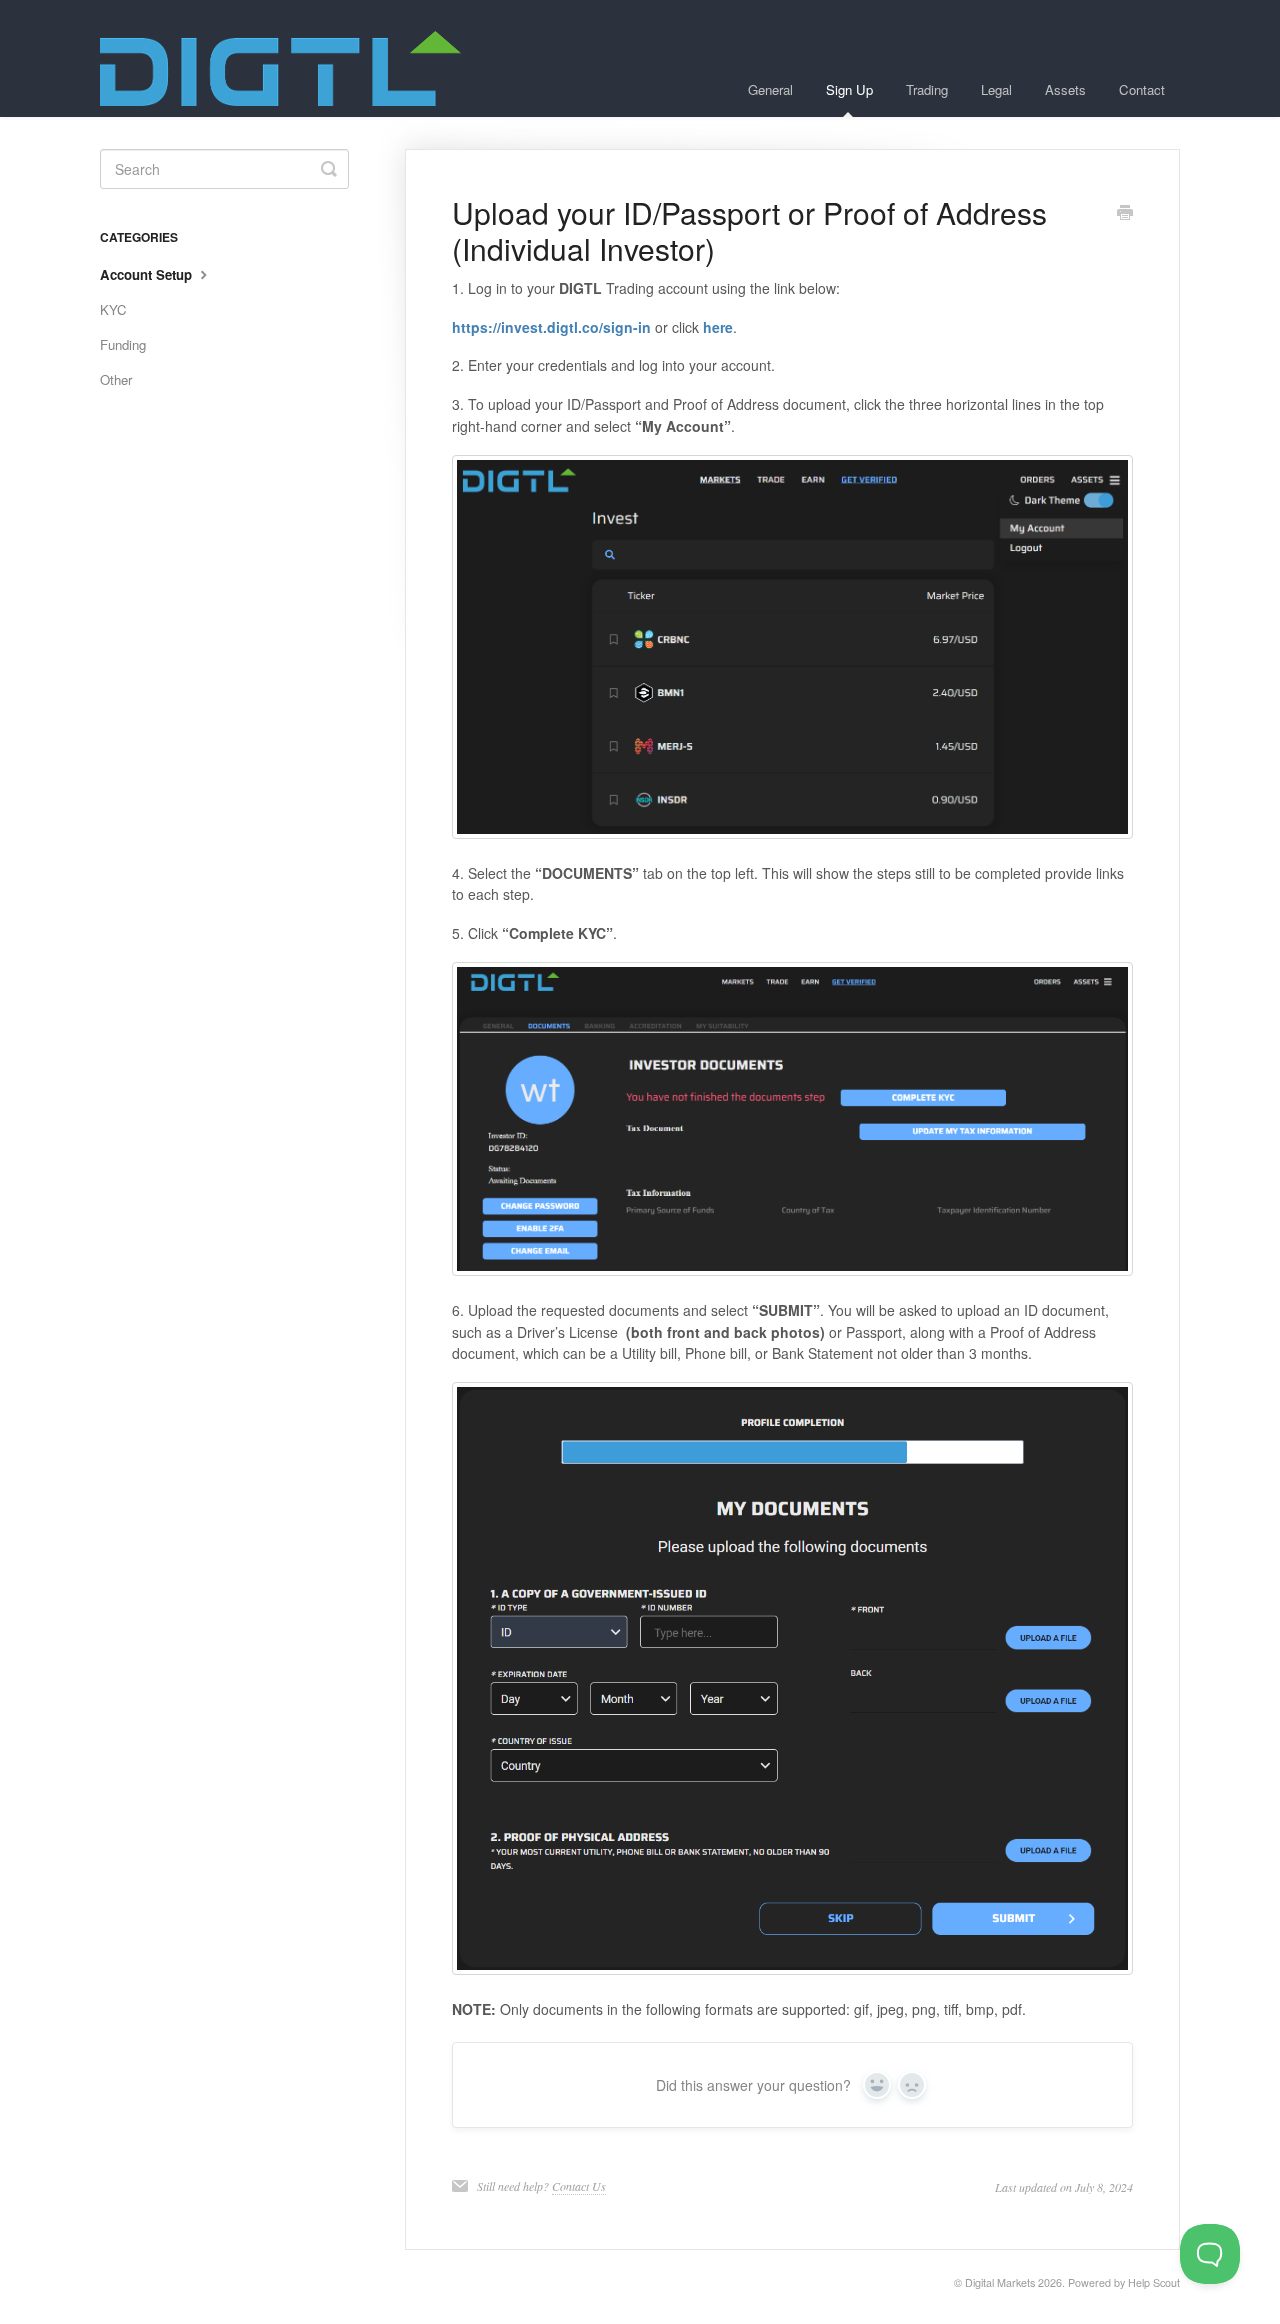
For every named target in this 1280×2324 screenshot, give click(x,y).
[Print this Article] (1125, 214)
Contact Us (579, 2186)
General (770, 89)
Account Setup (148, 274)
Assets (1065, 89)
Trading (927, 89)
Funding (123, 344)
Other (116, 379)
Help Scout (1154, 2282)
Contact (1142, 89)
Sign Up (849, 89)
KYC (113, 309)
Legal (996, 89)
